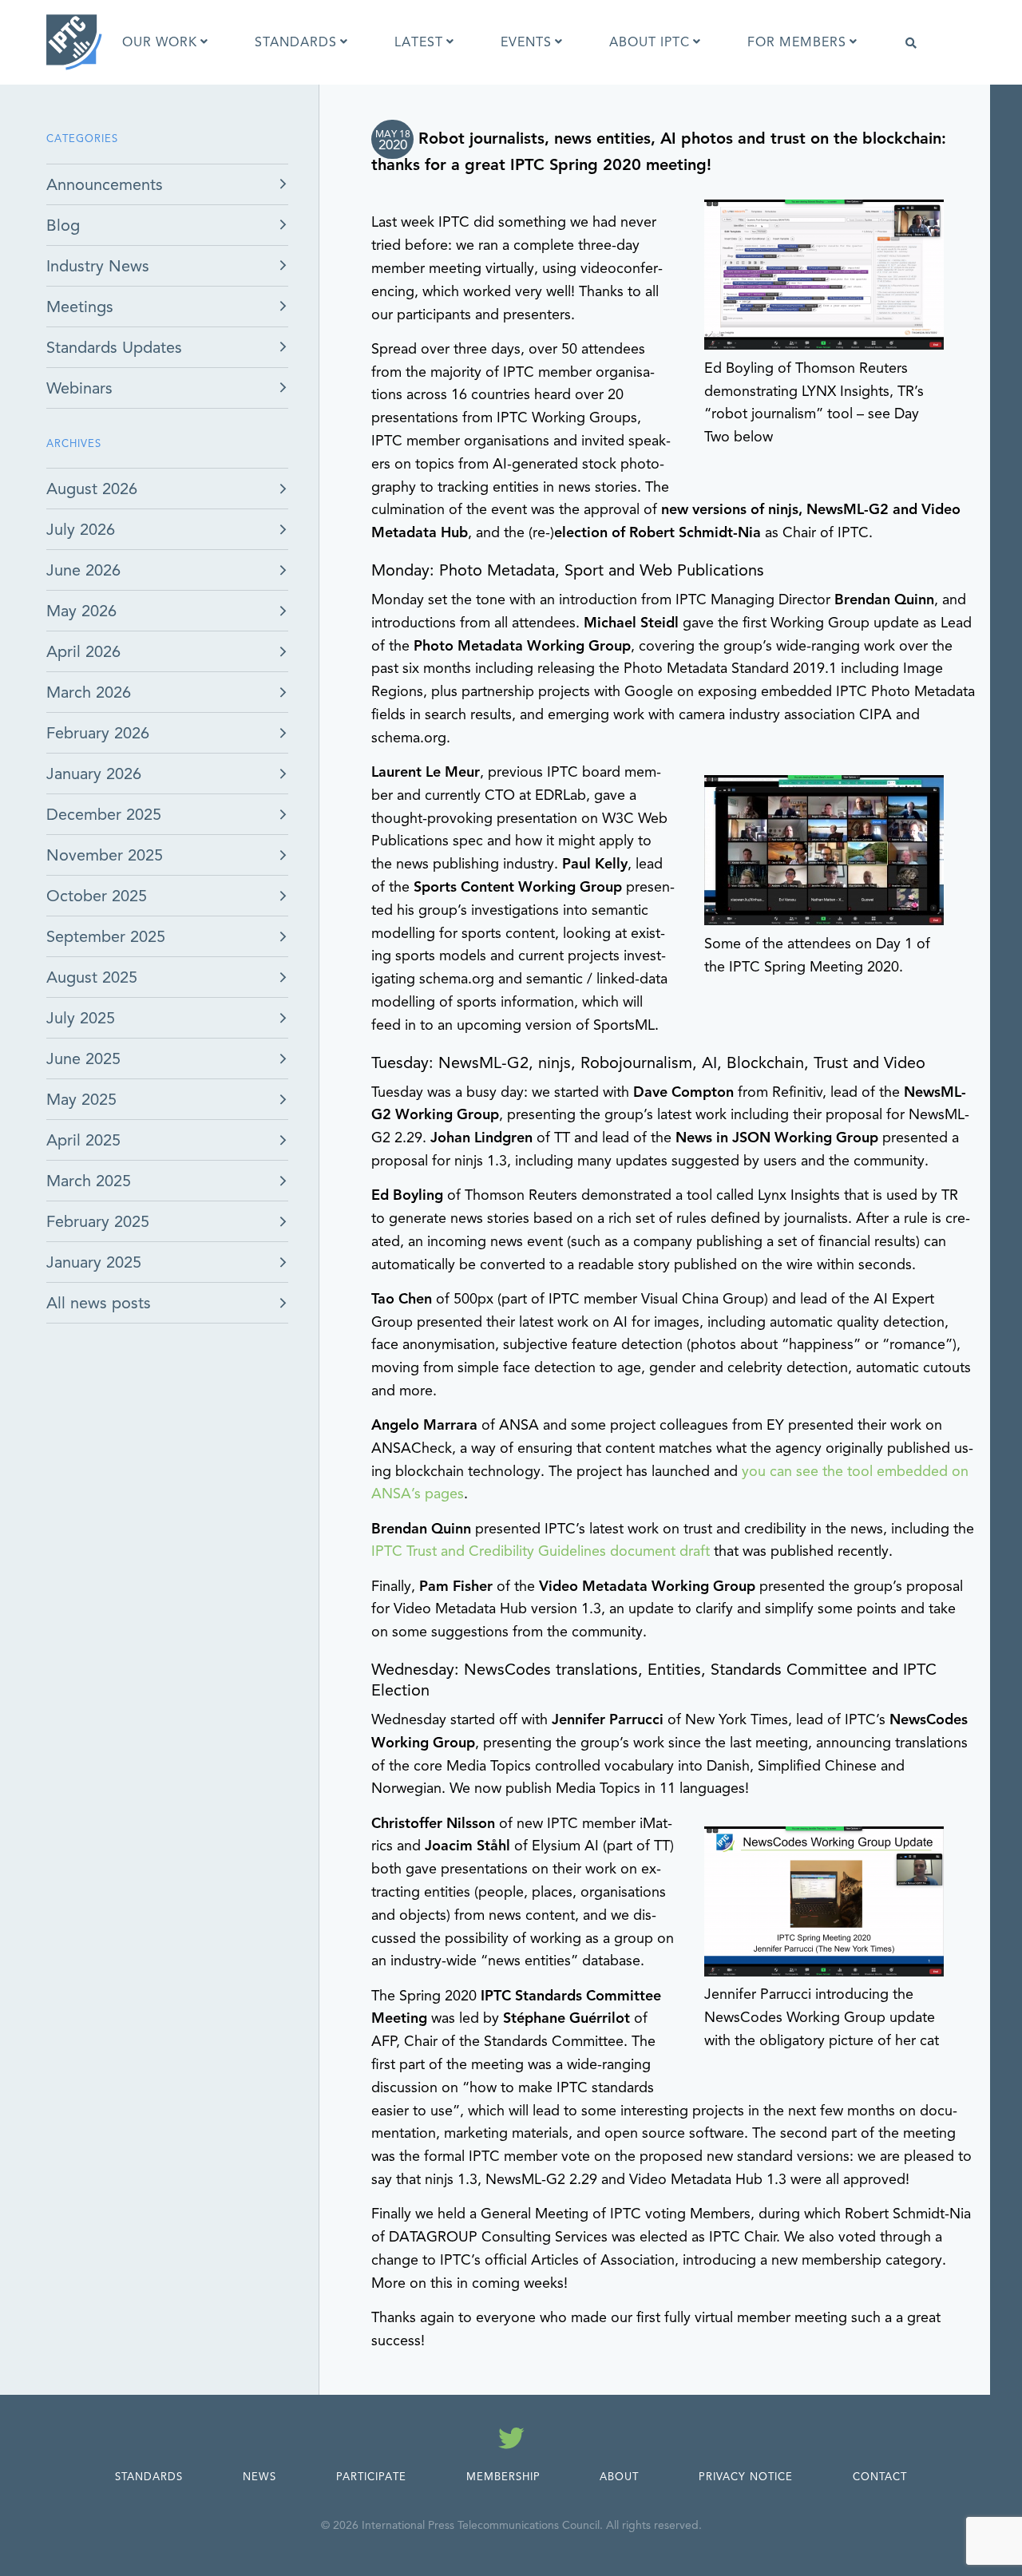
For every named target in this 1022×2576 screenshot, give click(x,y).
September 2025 (106, 937)
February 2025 (98, 1222)
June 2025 (83, 1059)
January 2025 (94, 1262)
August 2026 (92, 489)
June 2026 (83, 570)
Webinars (79, 388)
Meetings (80, 307)
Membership (503, 2477)
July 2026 (81, 530)
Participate (371, 2477)
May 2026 (81, 611)
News (259, 2477)
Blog (63, 226)
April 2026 (83, 652)
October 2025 (97, 896)
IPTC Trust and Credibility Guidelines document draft (541, 1551)
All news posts (99, 1303)
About (619, 2477)
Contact (880, 2477)
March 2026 (89, 692)
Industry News (98, 266)
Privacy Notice (746, 2477)
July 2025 (81, 1018)
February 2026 (98, 733)
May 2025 (81, 1100)
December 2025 (104, 815)
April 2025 (83, 1140)
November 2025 (105, 855)
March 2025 (89, 1181)
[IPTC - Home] (74, 42)
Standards (149, 2477)
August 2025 (92, 977)
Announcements (105, 185)
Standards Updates (114, 348)
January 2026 (94, 774)
